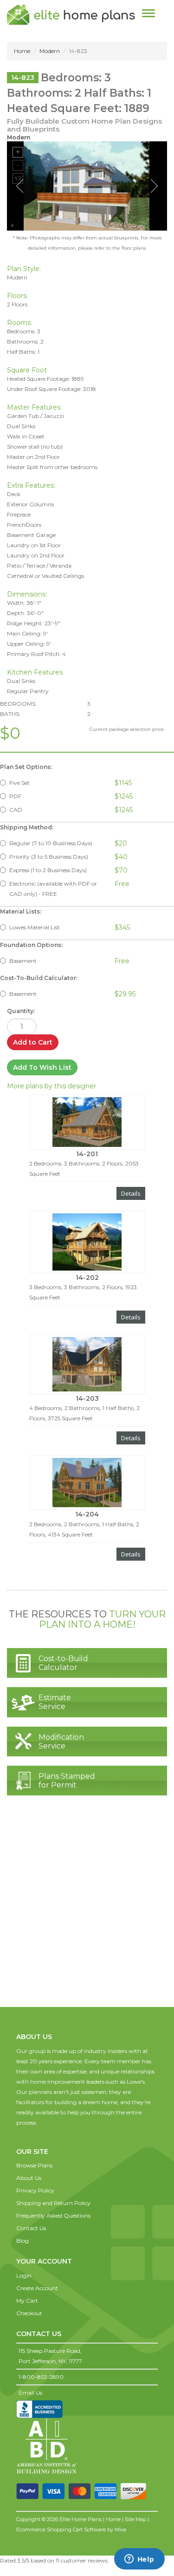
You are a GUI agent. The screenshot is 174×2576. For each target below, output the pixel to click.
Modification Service (61, 1742)
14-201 (87, 1154)
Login (24, 2275)
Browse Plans (34, 2165)
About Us (29, 2178)
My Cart (27, 2301)
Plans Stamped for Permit (67, 1781)
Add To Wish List (42, 1067)
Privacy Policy (35, 2190)
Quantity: (21, 1011)
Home (22, 51)
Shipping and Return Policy (53, 2203)
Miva (120, 2530)
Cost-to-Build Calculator (63, 1663)
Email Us (30, 2393)
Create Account (37, 2288)
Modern (50, 51)
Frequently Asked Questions (53, 2215)
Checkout (29, 2313)
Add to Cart (33, 1042)
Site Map (135, 2519)
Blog (23, 2241)
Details (131, 1193)
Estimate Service (55, 1702)
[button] (34, 2142)
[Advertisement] (87, 1910)
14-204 (87, 1514)
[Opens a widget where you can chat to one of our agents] (139, 2560)
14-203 (87, 1398)
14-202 (87, 1278)
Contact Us (31, 2228)
